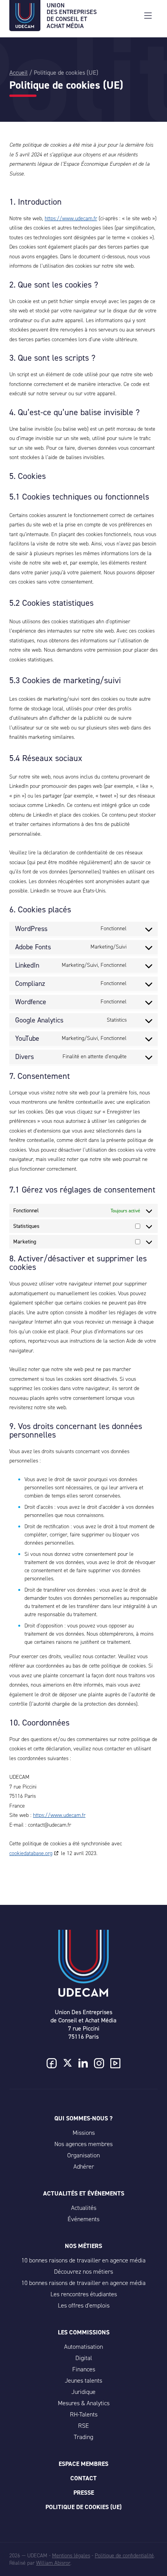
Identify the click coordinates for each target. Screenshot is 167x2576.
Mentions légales (71, 2556)
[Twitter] (68, 2064)
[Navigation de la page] (148, 16)
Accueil (18, 73)
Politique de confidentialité (124, 2556)
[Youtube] (115, 2064)
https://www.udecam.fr (71, 218)
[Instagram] (99, 2064)
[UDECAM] (25, 26)
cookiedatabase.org (31, 1853)
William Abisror (53, 2563)
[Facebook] (52, 2064)
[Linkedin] (83, 2064)
